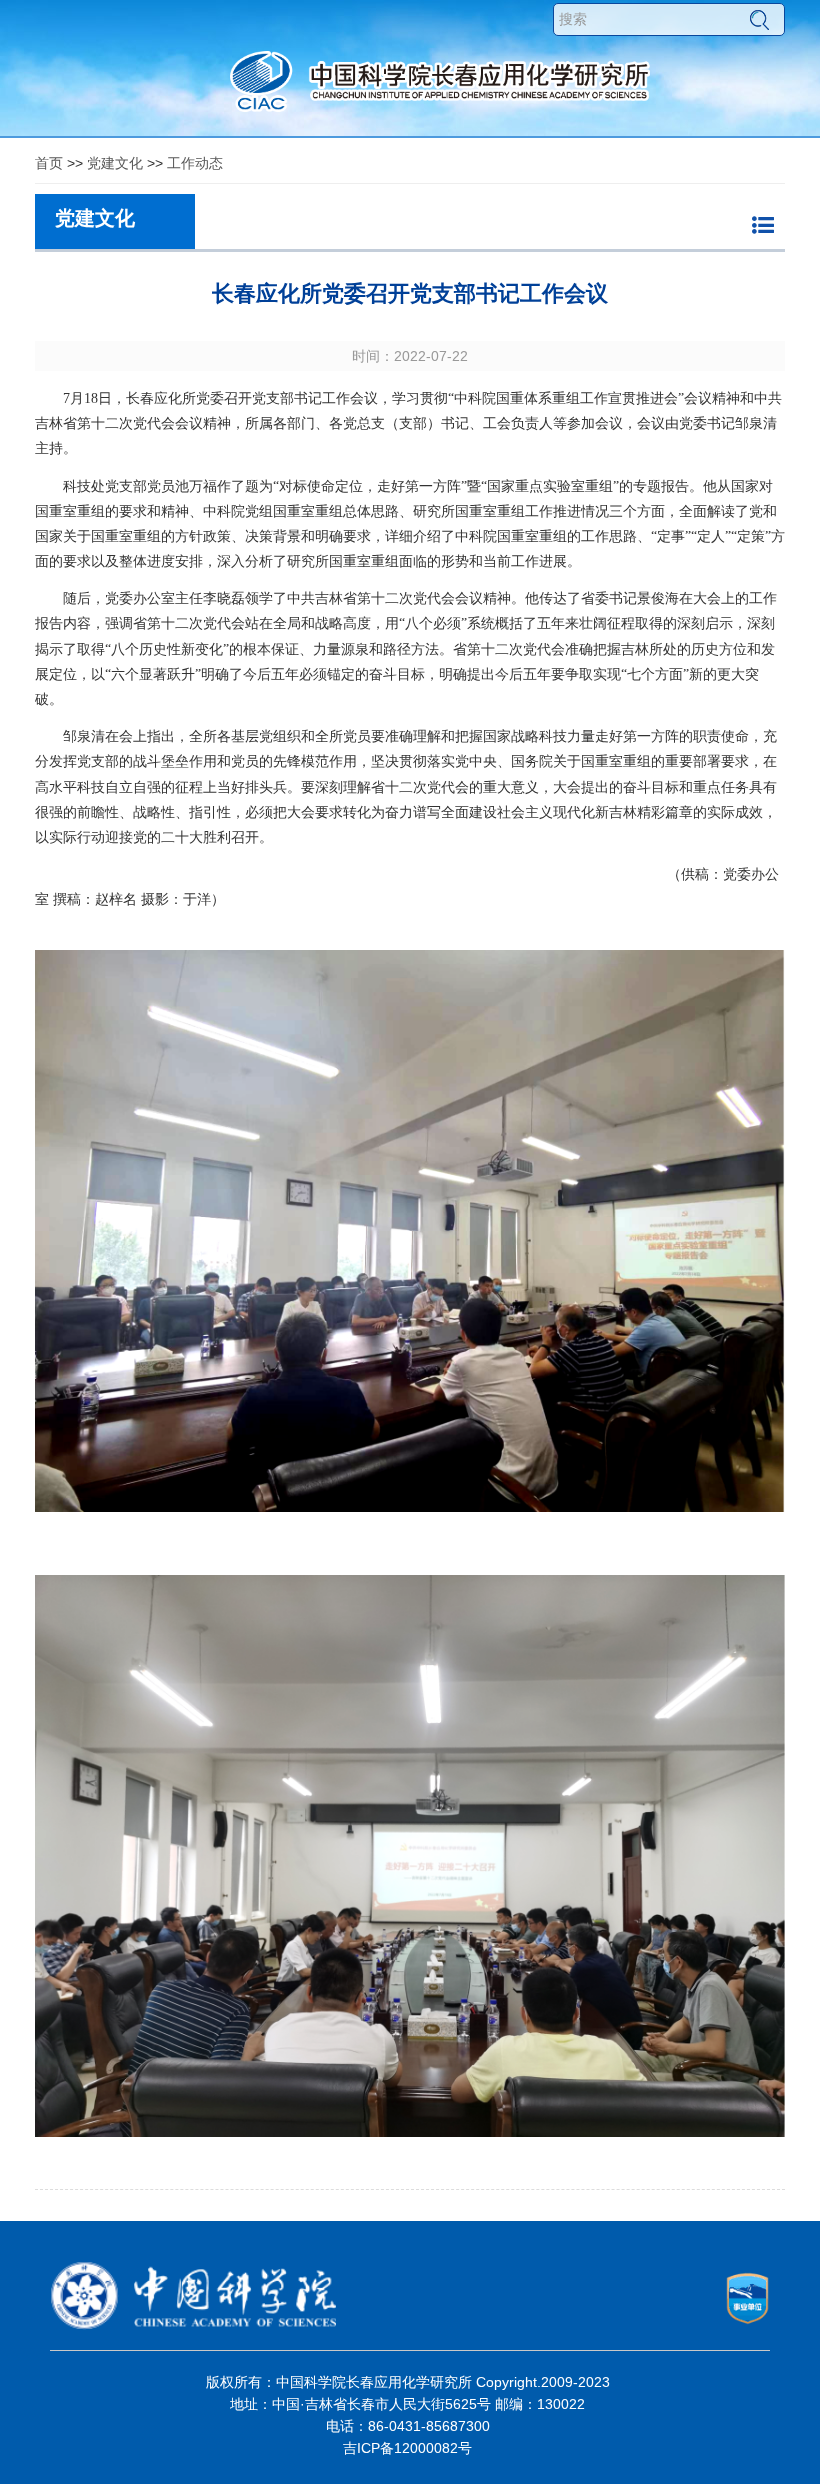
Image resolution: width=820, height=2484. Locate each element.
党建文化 (115, 163)
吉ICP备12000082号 (407, 2448)
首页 (49, 163)
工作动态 (195, 163)
